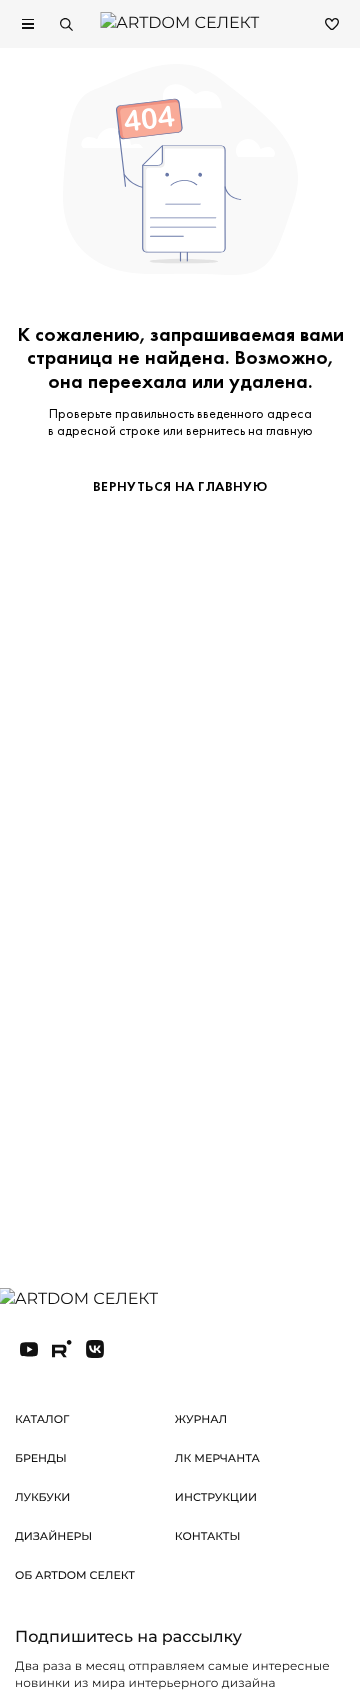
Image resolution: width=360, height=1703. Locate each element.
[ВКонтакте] (95, 1349)
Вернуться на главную (180, 486)
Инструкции (216, 1497)
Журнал (201, 1419)
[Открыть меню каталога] (28, 24)
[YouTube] (29, 1349)
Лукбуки (42, 1497)
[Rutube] (62, 1349)
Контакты (208, 1536)
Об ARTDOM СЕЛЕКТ (75, 1575)
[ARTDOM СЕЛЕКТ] (94, 1300)
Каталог (42, 1419)
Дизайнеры (53, 1536)
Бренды (41, 1458)
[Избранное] (332, 24)
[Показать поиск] (66, 24)
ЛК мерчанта (217, 1458)
